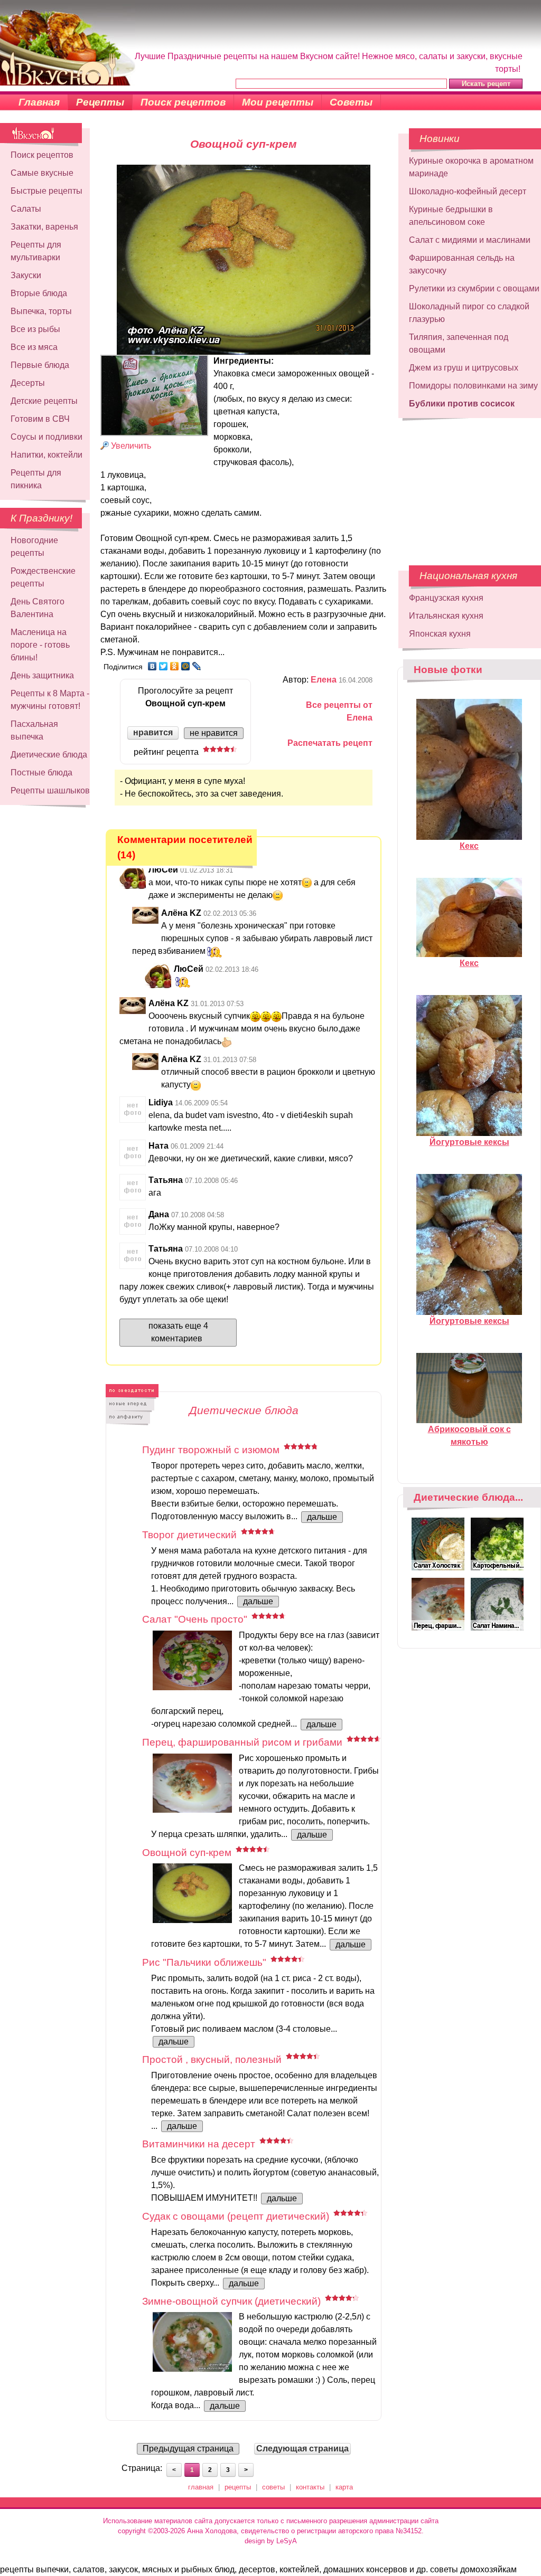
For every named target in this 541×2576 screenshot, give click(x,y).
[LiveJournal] (197, 666)
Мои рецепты (278, 102)
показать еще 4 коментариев (178, 1332)
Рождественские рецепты (43, 577)
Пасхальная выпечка (34, 730)
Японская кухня (440, 634)
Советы (351, 102)
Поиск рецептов (183, 102)
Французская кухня (446, 598)
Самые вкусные (42, 173)
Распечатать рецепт (330, 743)
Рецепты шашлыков (50, 790)
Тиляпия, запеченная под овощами (459, 343)
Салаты (26, 209)
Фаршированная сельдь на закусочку (462, 264)
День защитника (42, 675)
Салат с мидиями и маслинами (470, 240)
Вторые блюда (39, 293)
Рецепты (100, 102)
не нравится (214, 733)
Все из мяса (34, 347)
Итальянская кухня (446, 616)
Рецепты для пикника (36, 479)
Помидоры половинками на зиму (473, 386)
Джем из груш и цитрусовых (464, 368)
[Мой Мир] (186, 666)
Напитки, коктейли (46, 455)
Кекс (469, 846)
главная (201, 2487)
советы (273, 2487)
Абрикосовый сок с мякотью (469, 1436)
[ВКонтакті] (152, 666)
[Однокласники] (175, 666)
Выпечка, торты (41, 311)
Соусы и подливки (46, 437)
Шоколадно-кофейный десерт (468, 191)
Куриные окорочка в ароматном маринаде (471, 167)
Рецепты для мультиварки (36, 251)
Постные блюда (41, 773)
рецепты (238, 2487)
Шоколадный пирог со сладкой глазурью (469, 313)
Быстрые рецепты (46, 191)
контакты (310, 2487)
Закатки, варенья (44, 227)
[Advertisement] (463, 486)
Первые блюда (40, 365)
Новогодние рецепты (34, 547)
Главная (39, 102)
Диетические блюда (49, 755)
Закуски (26, 275)
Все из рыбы (35, 329)
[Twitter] (164, 666)
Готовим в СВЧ (40, 419)
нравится (153, 732)
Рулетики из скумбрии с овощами (474, 288)
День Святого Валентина (38, 608)
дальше (322, 1517)
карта (344, 2487)
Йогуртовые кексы (469, 1142)
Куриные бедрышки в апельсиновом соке (451, 216)
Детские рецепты (44, 401)
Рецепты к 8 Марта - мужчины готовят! (50, 700)
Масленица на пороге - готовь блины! (40, 645)
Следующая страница (302, 2449)
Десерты (28, 383)
